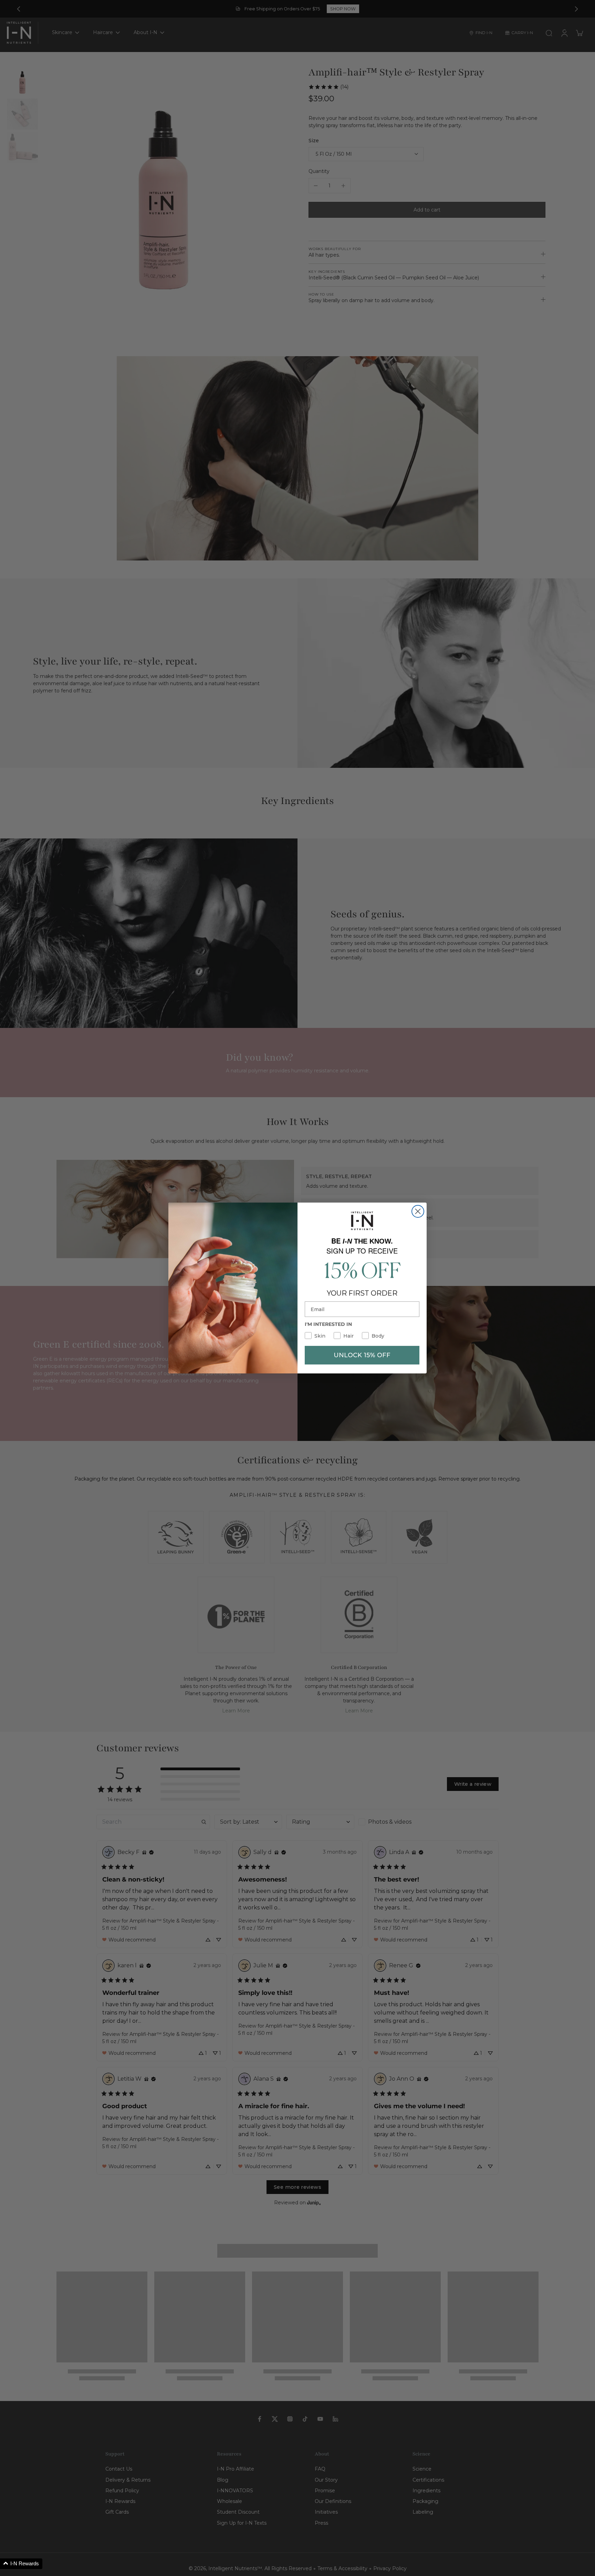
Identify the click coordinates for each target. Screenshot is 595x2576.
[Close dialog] (418, 1211)
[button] (21, 2564)
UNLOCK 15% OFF (362, 1355)
